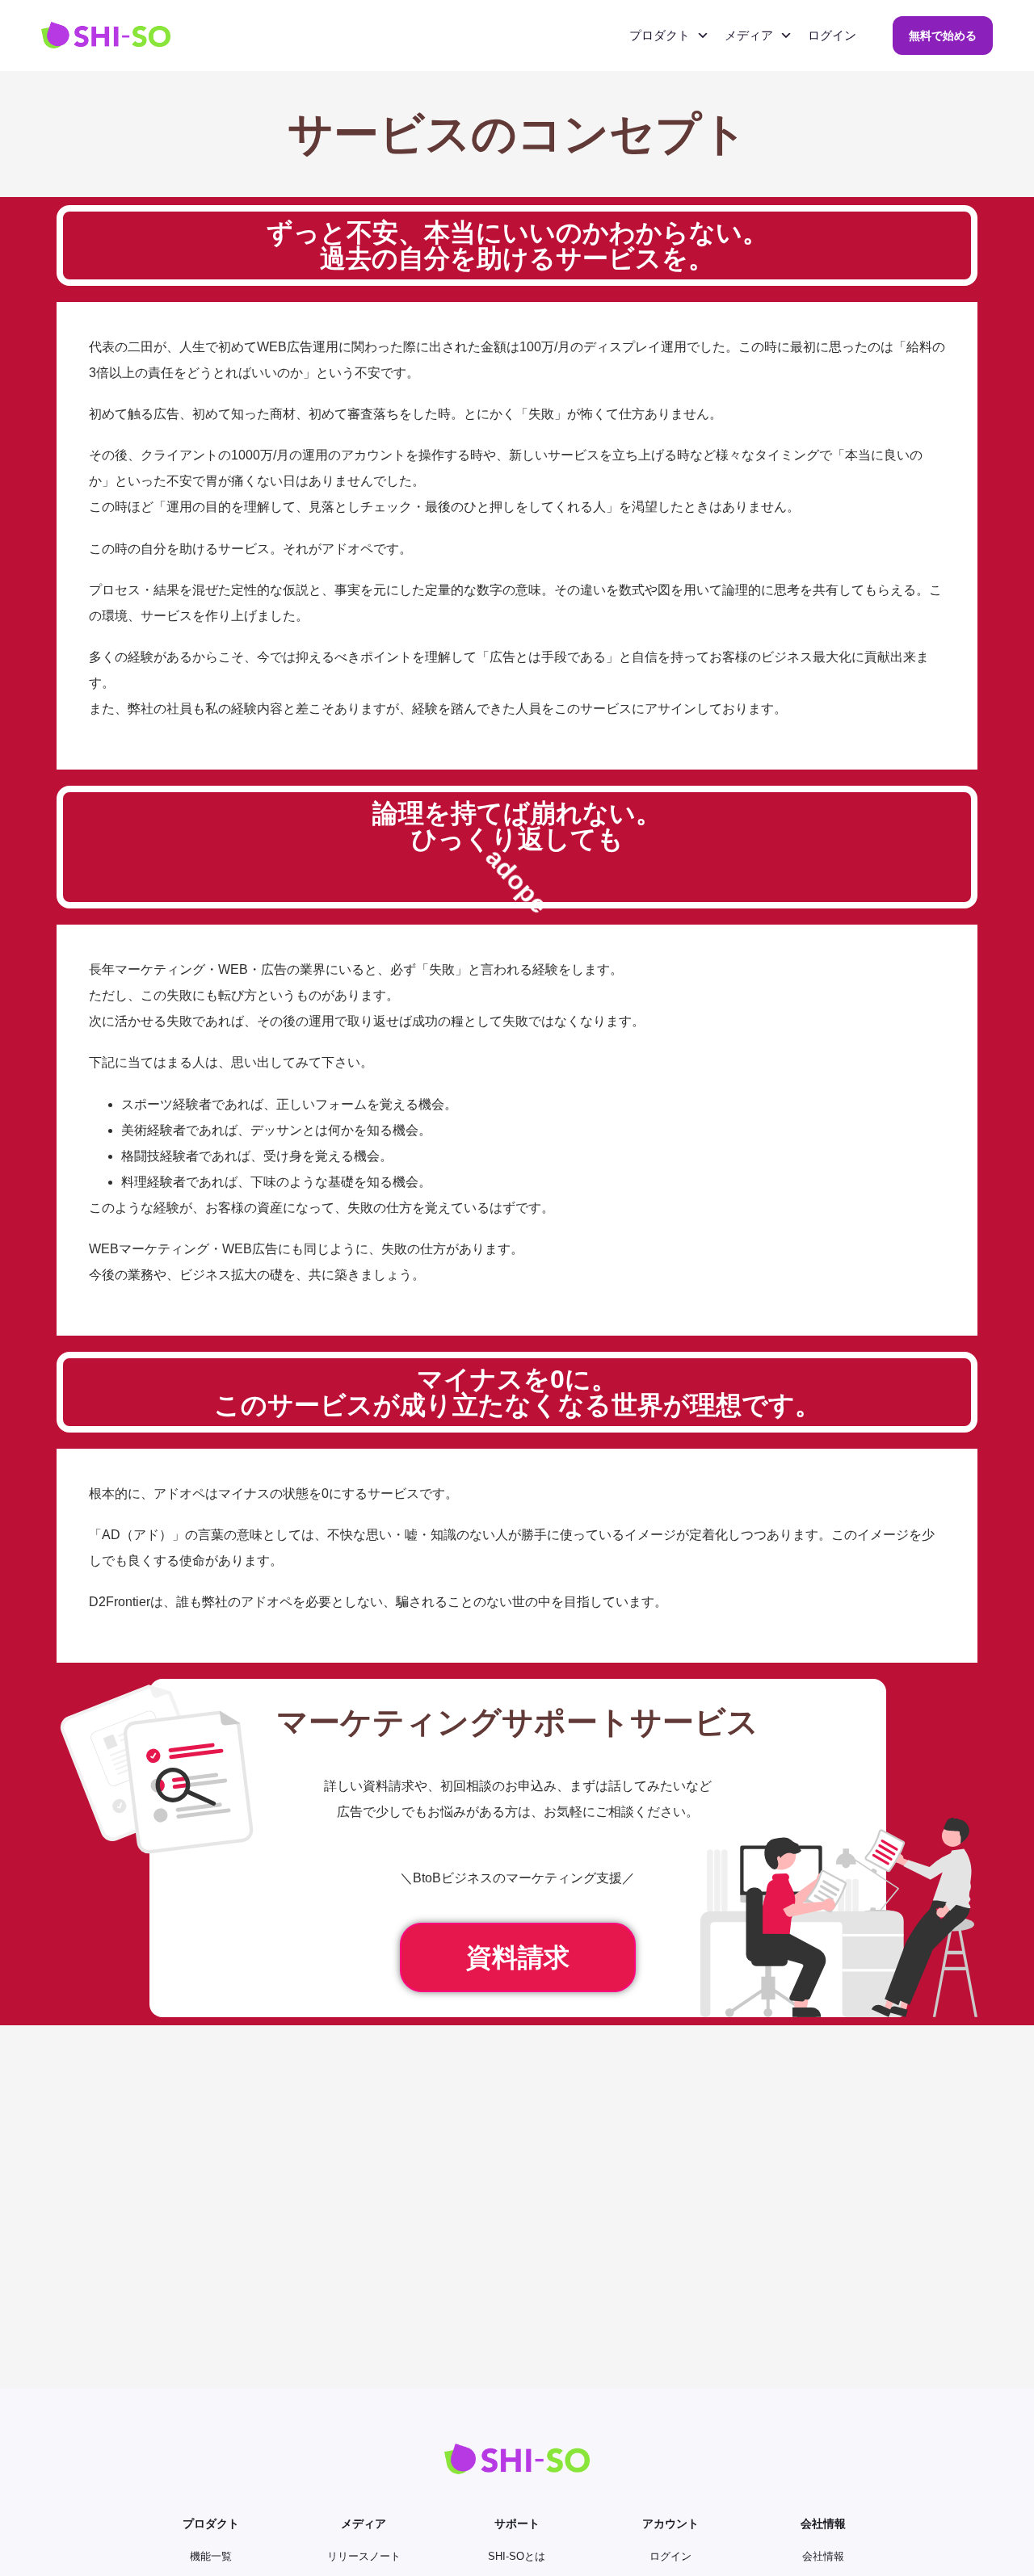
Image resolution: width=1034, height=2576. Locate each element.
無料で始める (943, 36)
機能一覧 (211, 2556)
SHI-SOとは (517, 2556)
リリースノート (364, 2556)
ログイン (832, 35)
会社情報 (823, 2556)
